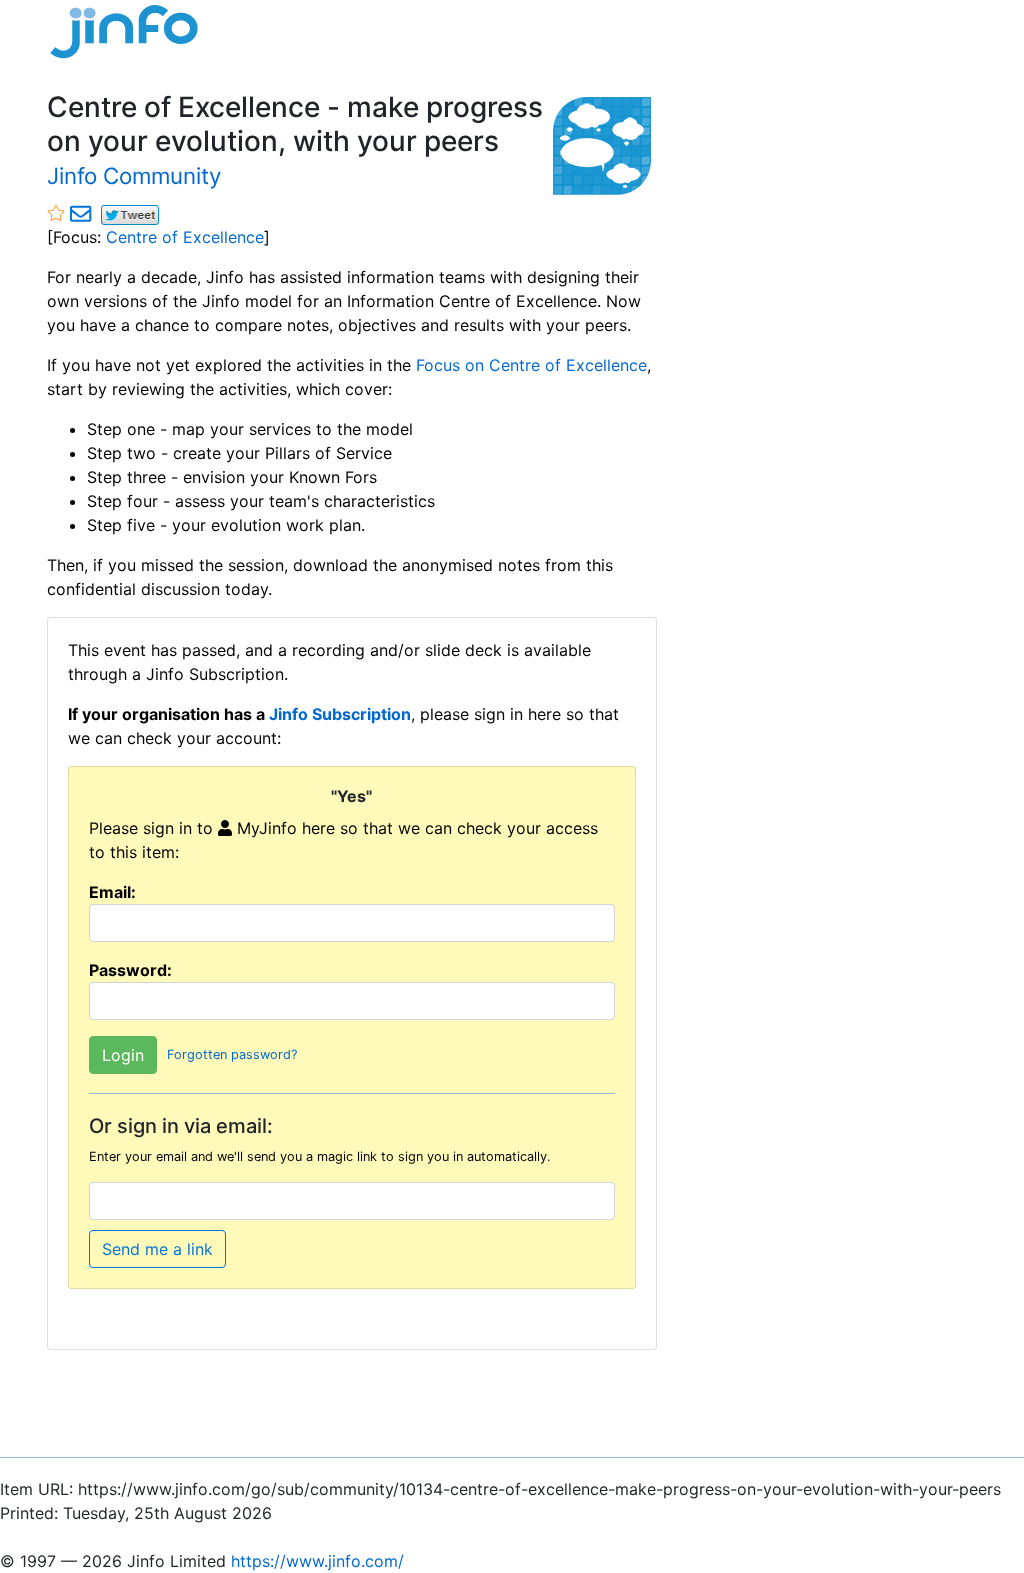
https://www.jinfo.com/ (317, 1561)
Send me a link (157, 1249)
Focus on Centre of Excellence (531, 365)
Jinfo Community (134, 175)
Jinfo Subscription (340, 714)
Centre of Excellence (185, 237)
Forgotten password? (232, 1055)
